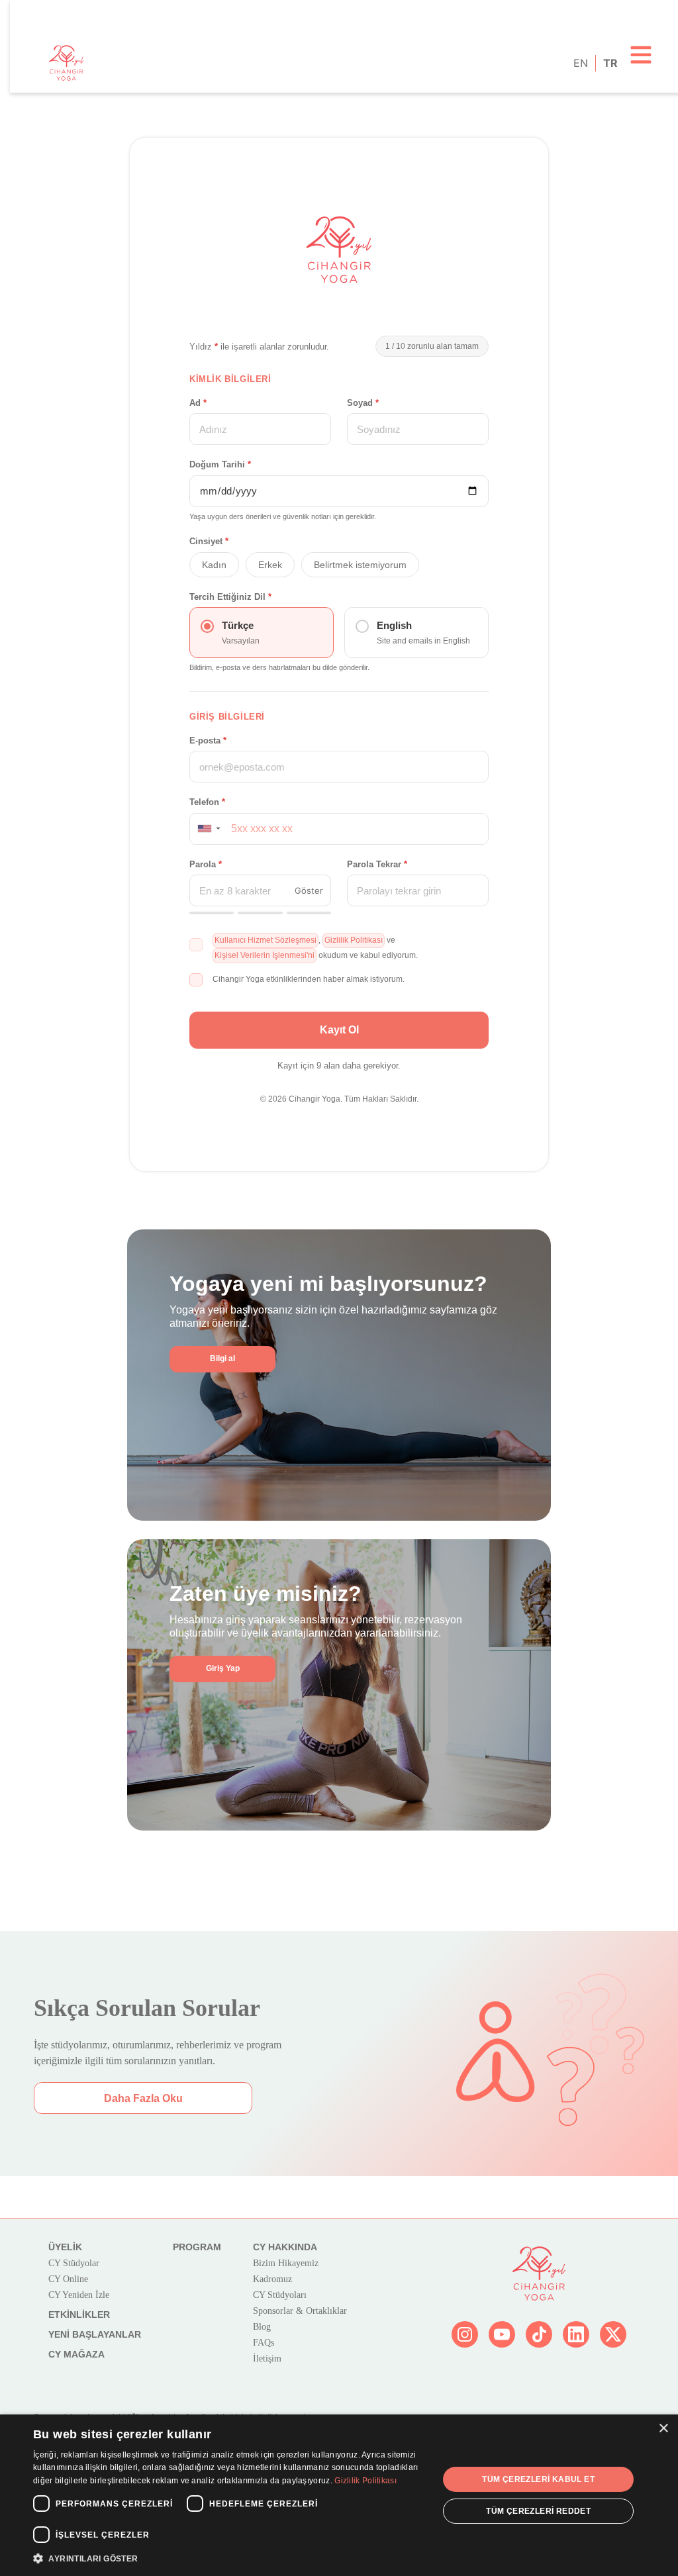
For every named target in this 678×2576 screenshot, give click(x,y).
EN (580, 63)
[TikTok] (539, 2334)
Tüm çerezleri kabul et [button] (538, 2479)
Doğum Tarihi (220, 464)
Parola (206, 864)
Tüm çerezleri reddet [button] (538, 2511)
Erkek (270, 565)
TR (609, 63)
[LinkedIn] (576, 2334)
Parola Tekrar (377, 864)
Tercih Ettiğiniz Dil (230, 597)
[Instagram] (465, 2334)
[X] (613, 2334)
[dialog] (339, 2495)
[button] (208, 829)
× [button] (663, 2429)
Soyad (363, 403)
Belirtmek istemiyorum (360, 565)
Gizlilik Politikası (365, 2481)
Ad (198, 403)
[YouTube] (502, 2334)
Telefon (207, 802)
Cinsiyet (209, 541)
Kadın (214, 565)
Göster (309, 890)
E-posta (208, 740)
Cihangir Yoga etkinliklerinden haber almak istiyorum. (309, 979)
